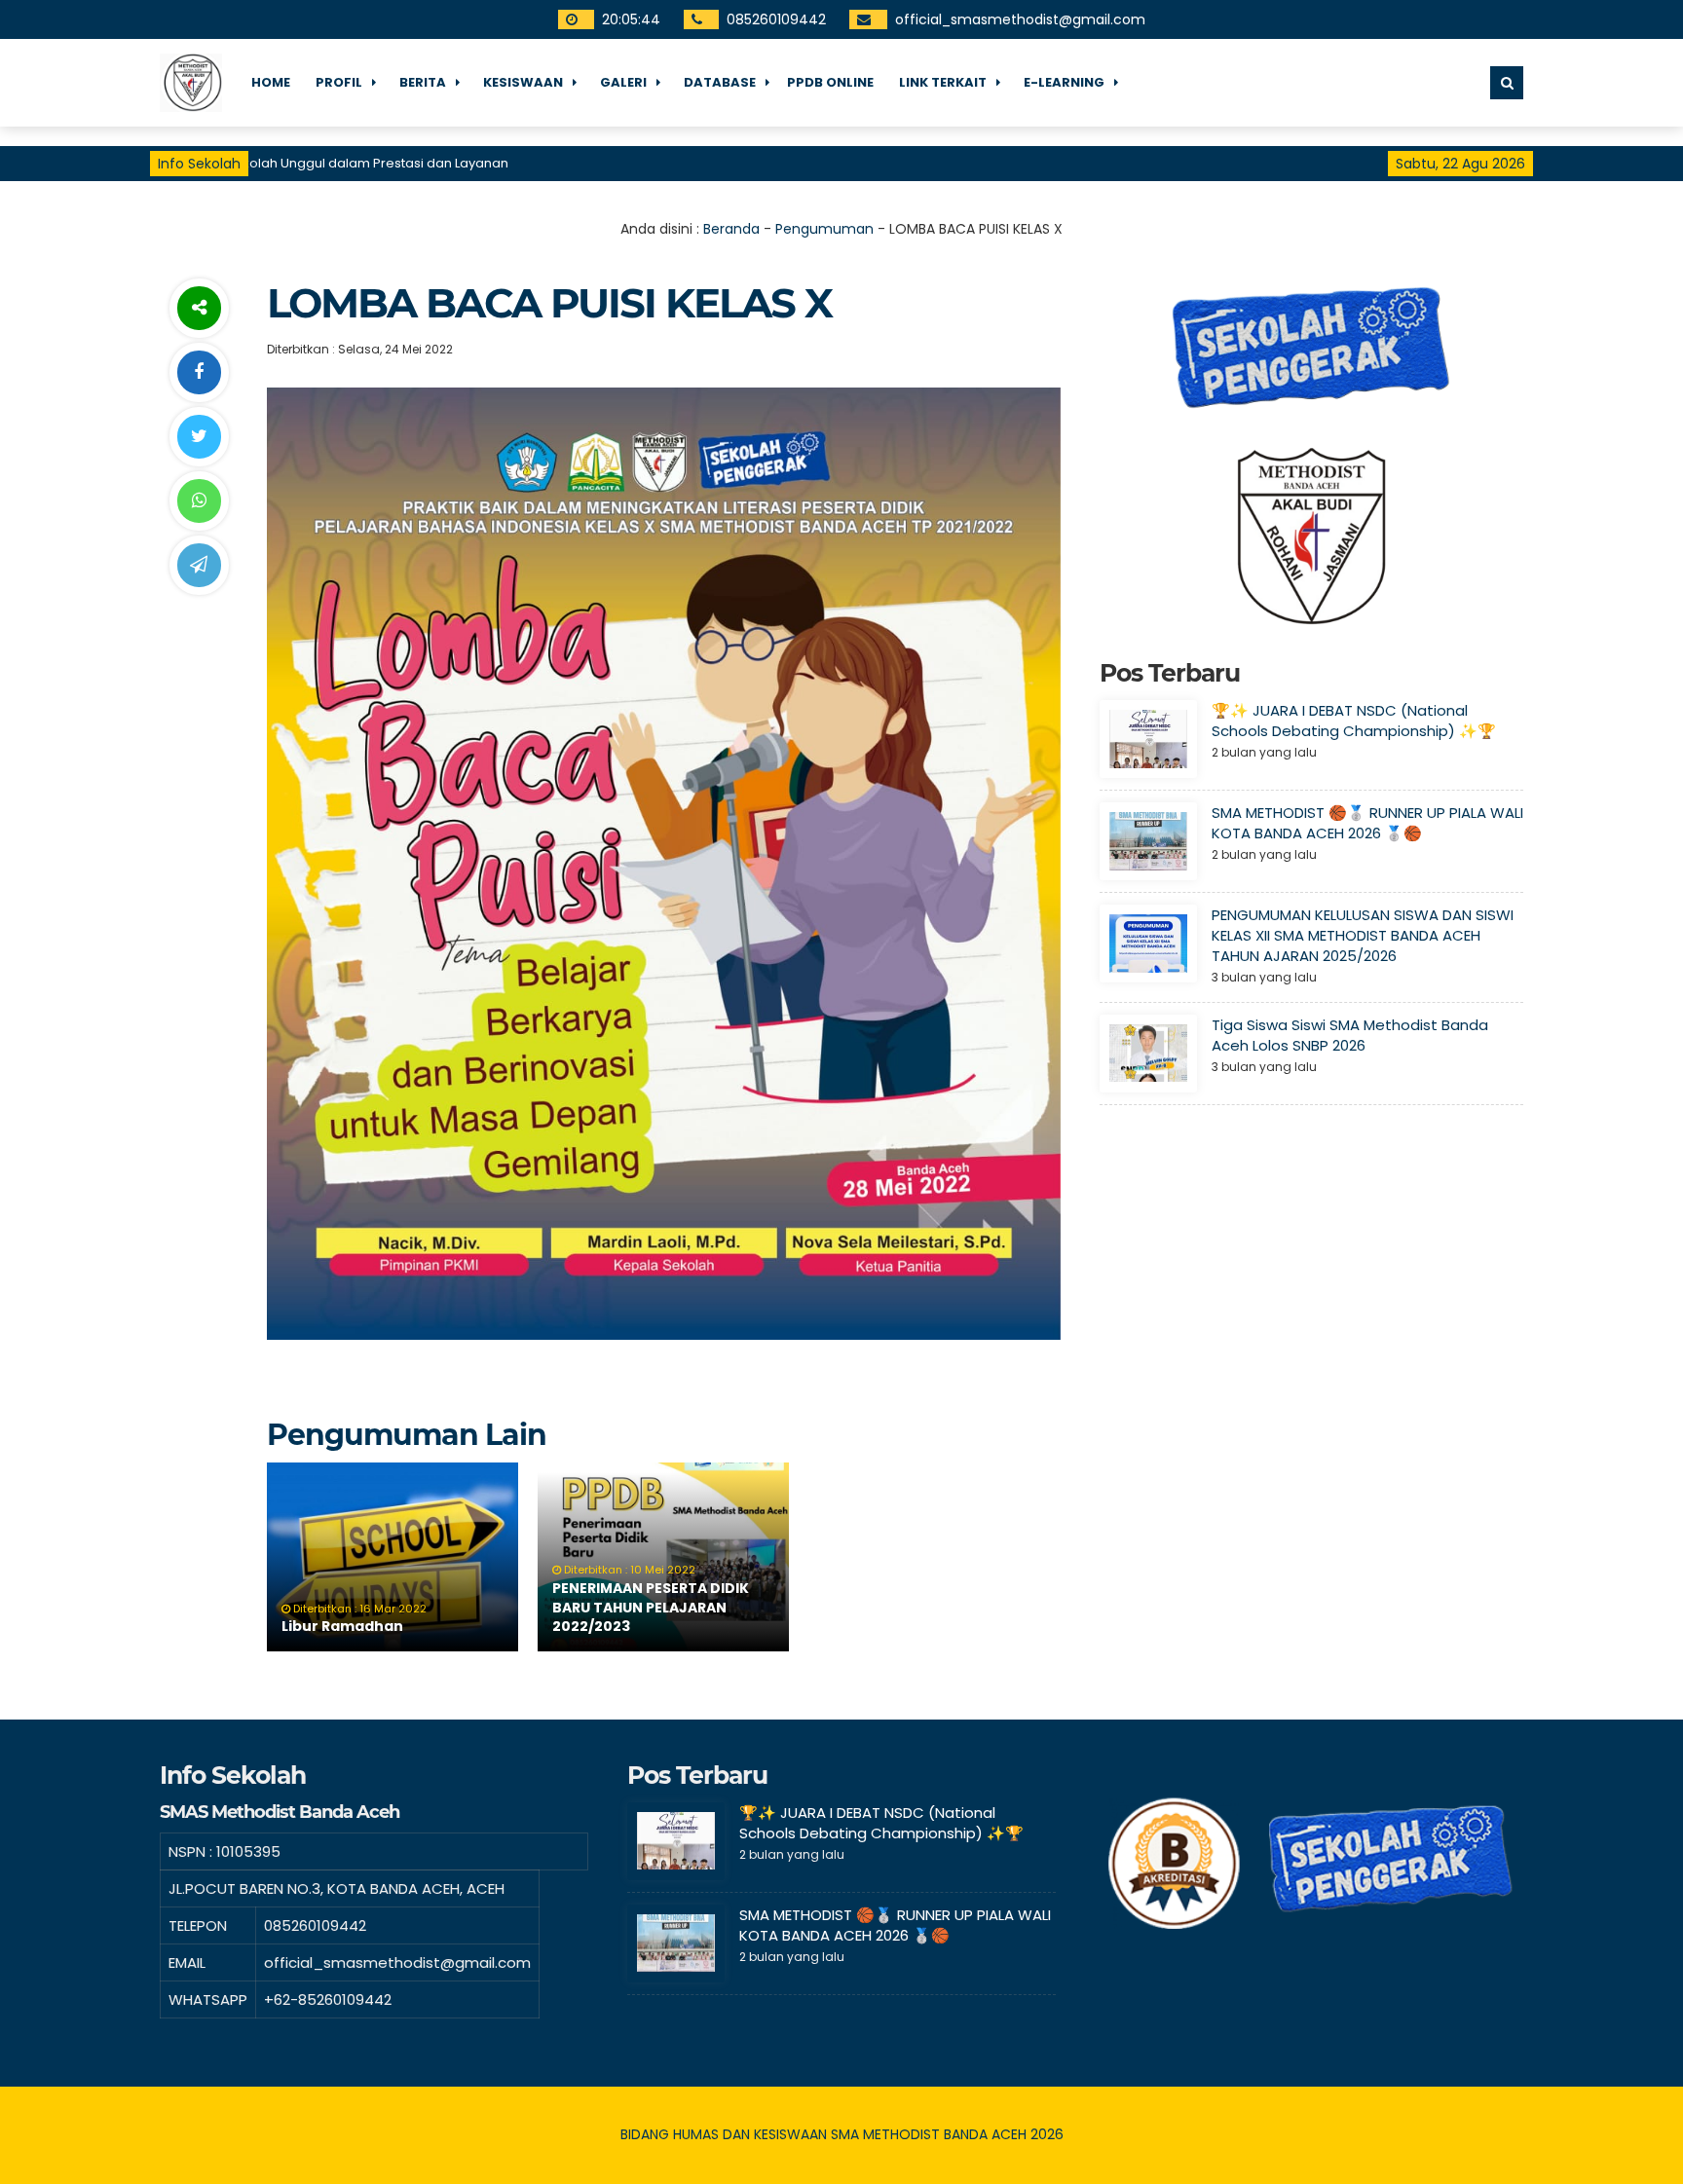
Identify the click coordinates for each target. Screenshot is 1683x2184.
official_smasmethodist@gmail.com (1019, 19)
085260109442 (775, 19)
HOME (271, 82)
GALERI (623, 82)
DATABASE (720, 82)
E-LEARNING (1064, 82)
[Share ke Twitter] (199, 437)
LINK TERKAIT (943, 82)
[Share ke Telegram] (199, 565)
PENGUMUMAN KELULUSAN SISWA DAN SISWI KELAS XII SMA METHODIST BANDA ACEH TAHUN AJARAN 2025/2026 (1363, 935)
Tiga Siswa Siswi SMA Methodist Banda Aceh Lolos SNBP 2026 (1350, 1035)
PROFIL (339, 82)
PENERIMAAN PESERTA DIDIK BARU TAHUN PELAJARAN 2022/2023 (651, 1607)
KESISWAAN (523, 82)
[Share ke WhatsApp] (199, 501)
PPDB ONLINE (830, 82)
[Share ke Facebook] (199, 372)
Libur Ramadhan (342, 1626)
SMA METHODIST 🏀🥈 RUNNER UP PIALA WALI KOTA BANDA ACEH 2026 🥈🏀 (1367, 823)
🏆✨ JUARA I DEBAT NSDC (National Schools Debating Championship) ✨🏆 (1354, 721)
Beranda (731, 229)
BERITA (423, 82)
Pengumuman (824, 229)
